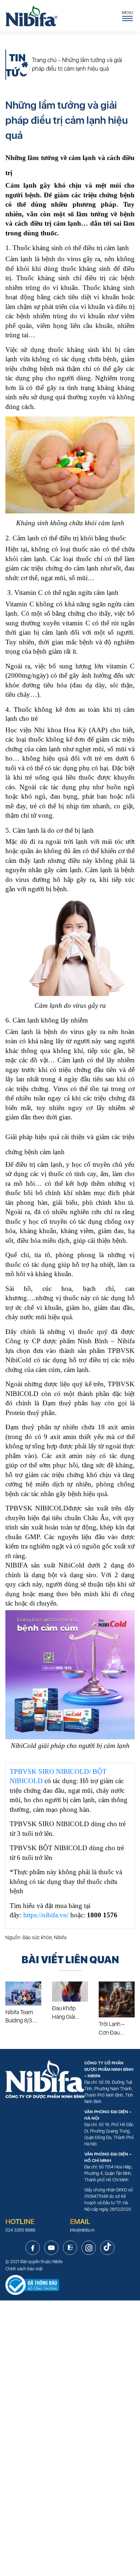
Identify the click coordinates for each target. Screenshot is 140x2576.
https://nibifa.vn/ (46, 1915)
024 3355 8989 (20, 2230)
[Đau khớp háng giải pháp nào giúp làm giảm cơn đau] (70, 1992)
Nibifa (57, 2262)
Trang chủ (44, 60)
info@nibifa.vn (82, 2230)
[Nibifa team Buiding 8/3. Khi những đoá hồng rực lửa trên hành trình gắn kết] (23, 1994)
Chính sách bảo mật (24, 2269)
